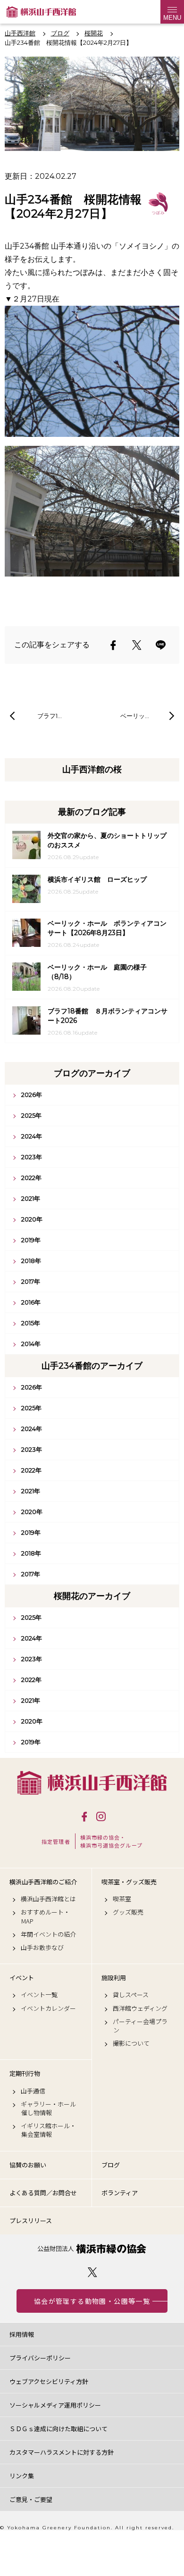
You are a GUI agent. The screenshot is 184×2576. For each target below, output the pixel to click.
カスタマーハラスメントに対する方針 (62, 2452)
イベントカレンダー (48, 2008)
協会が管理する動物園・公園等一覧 (92, 2301)
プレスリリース (31, 2221)
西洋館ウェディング (140, 2008)
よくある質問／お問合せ (43, 2193)
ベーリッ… (135, 716)
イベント (22, 1978)
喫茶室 (122, 1899)
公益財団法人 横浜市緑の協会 (92, 2249)
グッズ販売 (128, 1912)
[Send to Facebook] (113, 645)
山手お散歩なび (42, 1948)
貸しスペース (131, 1995)
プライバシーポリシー (40, 2358)
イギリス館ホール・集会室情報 (48, 2130)
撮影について (131, 2043)
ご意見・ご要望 (31, 2499)
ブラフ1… (50, 716)
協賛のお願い (28, 2165)
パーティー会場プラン (140, 2026)
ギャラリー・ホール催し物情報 (48, 2108)
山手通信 (33, 2091)
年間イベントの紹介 (48, 1934)
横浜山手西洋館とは (48, 1899)
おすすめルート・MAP (45, 1916)
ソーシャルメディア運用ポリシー (55, 2405)
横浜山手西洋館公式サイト (41, 12)
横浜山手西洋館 (92, 1783)
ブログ (111, 2165)
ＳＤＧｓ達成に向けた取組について (59, 2429)
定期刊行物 (25, 2074)
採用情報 (22, 2334)
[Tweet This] (137, 645)
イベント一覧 (39, 1995)
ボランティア (120, 2193)
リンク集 (22, 2476)
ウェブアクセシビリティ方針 (49, 2381)
